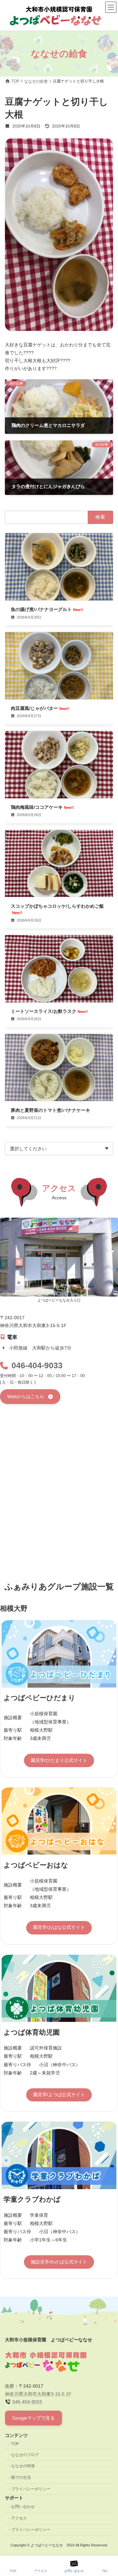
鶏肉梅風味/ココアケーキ (42, 807)
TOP (15, 2444)
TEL (105, 2571)
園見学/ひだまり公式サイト (59, 1760)
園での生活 (21, 2478)
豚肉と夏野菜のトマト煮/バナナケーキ (50, 1110)
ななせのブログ (25, 2455)
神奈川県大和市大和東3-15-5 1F (38, 2394)
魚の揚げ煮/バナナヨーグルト (47, 610)
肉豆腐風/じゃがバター (40, 709)
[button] (30, 1397)
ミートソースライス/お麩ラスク (49, 1012)
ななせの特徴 (23, 2466)
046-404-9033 (37, 1365)
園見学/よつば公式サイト (59, 2095)
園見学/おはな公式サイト (59, 1927)
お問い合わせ (23, 2507)
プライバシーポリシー (31, 2489)
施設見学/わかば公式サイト (59, 2262)
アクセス (19, 2518)
